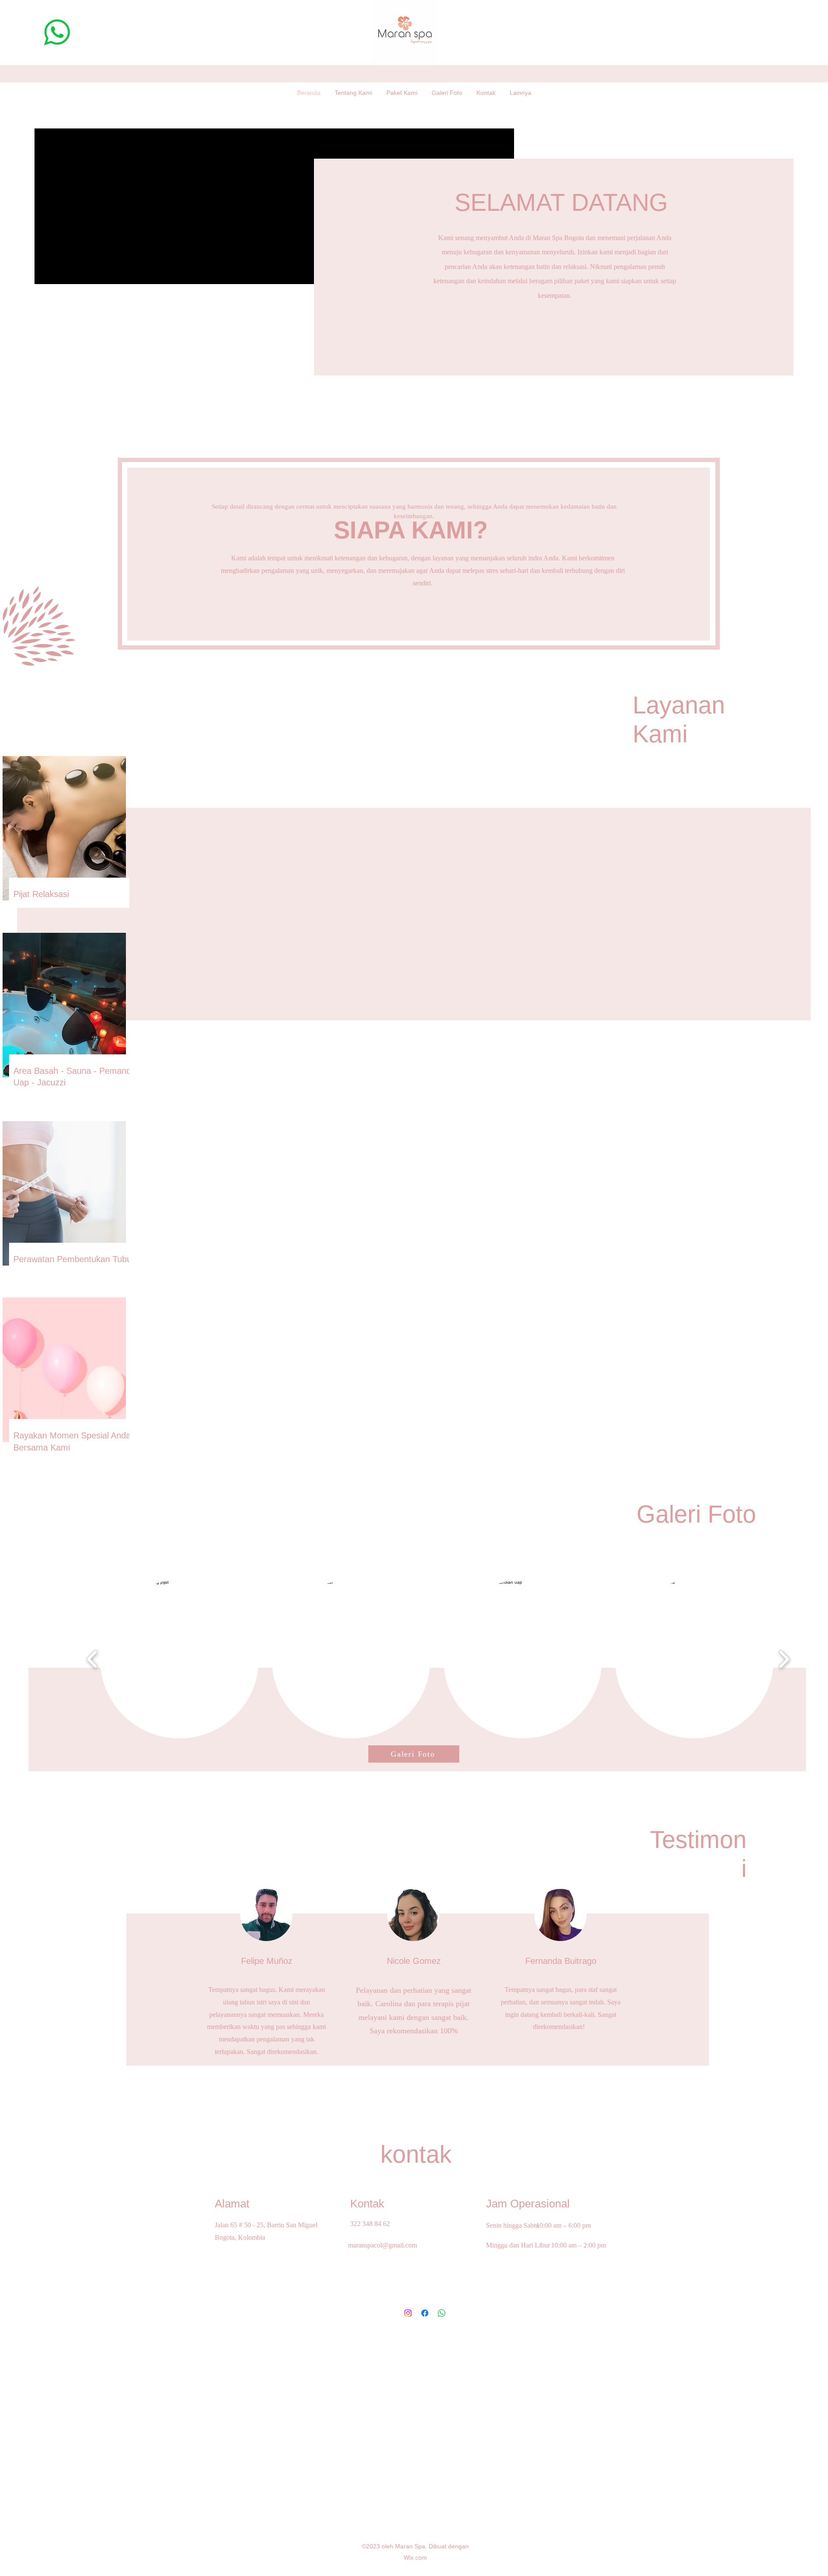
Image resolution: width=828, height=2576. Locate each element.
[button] (179, 1659)
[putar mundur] (93, 1659)
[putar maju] (784, 1659)
